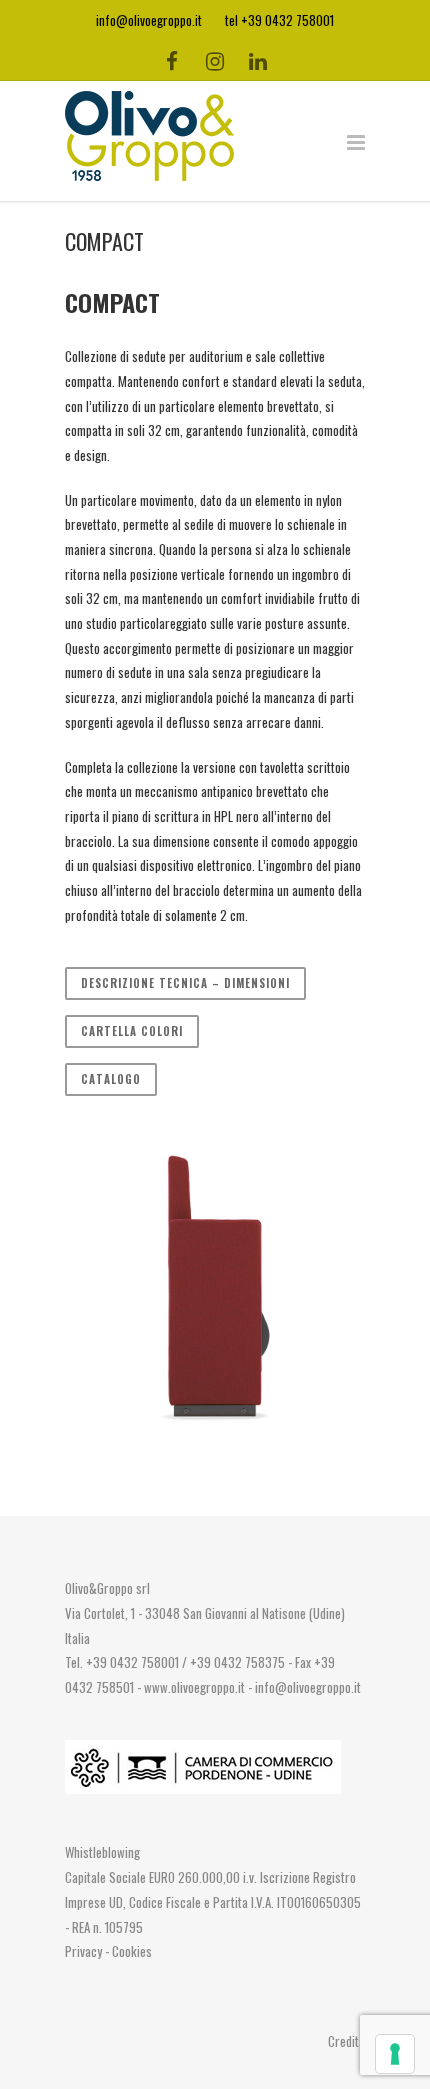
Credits (346, 2041)
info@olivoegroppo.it (308, 1687)
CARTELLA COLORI (132, 1031)
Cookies (132, 1951)
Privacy (85, 1951)
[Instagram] (215, 60)
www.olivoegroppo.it (194, 1687)
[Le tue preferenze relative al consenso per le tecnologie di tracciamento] (395, 2054)
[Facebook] (172, 60)
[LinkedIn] (258, 60)
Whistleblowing (102, 1852)
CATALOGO (111, 1079)
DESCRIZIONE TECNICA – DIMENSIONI (185, 983)
